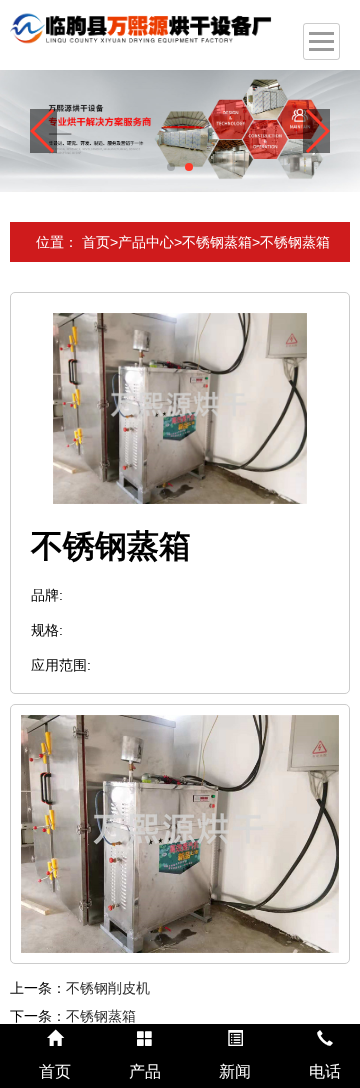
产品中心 (146, 242)
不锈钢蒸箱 (217, 242)
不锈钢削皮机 (108, 988)
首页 (96, 242)
